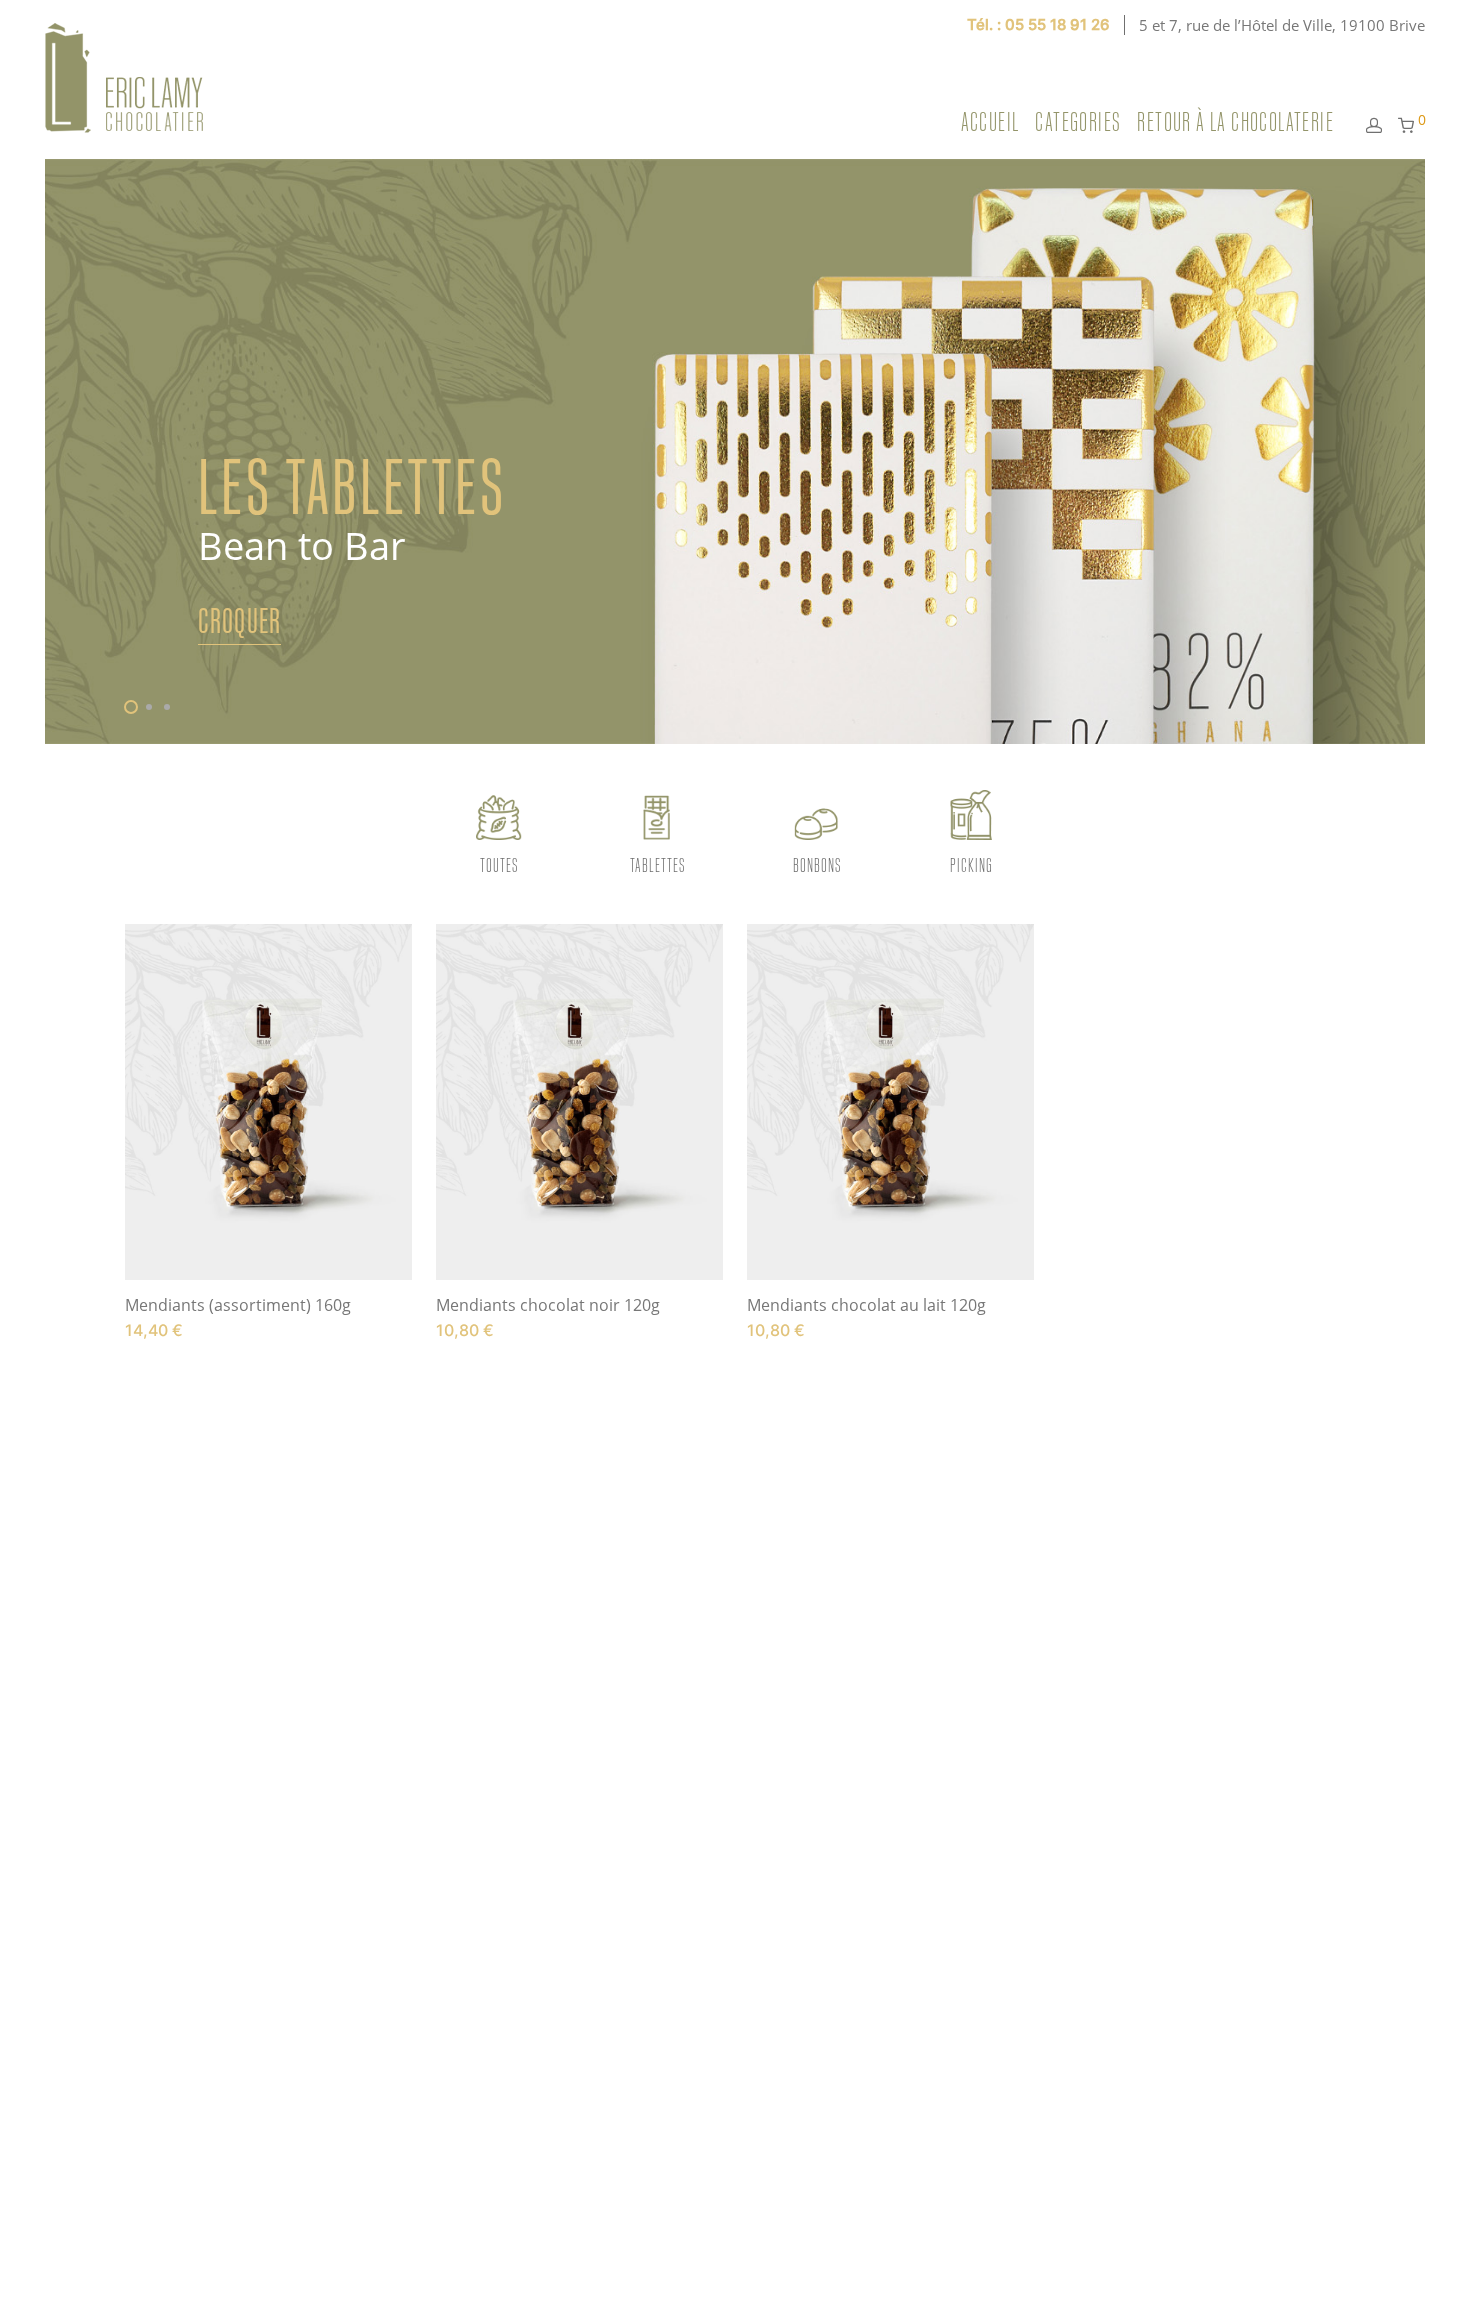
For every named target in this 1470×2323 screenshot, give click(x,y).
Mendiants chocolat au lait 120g (866, 1305)
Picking (971, 864)
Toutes (499, 864)
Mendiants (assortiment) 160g (238, 1305)
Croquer (239, 620)
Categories (1078, 122)
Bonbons (817, 864)
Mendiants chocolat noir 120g (548, 1305)
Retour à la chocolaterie (1235, 122)
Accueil (990, 122)
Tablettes (657, 864)
